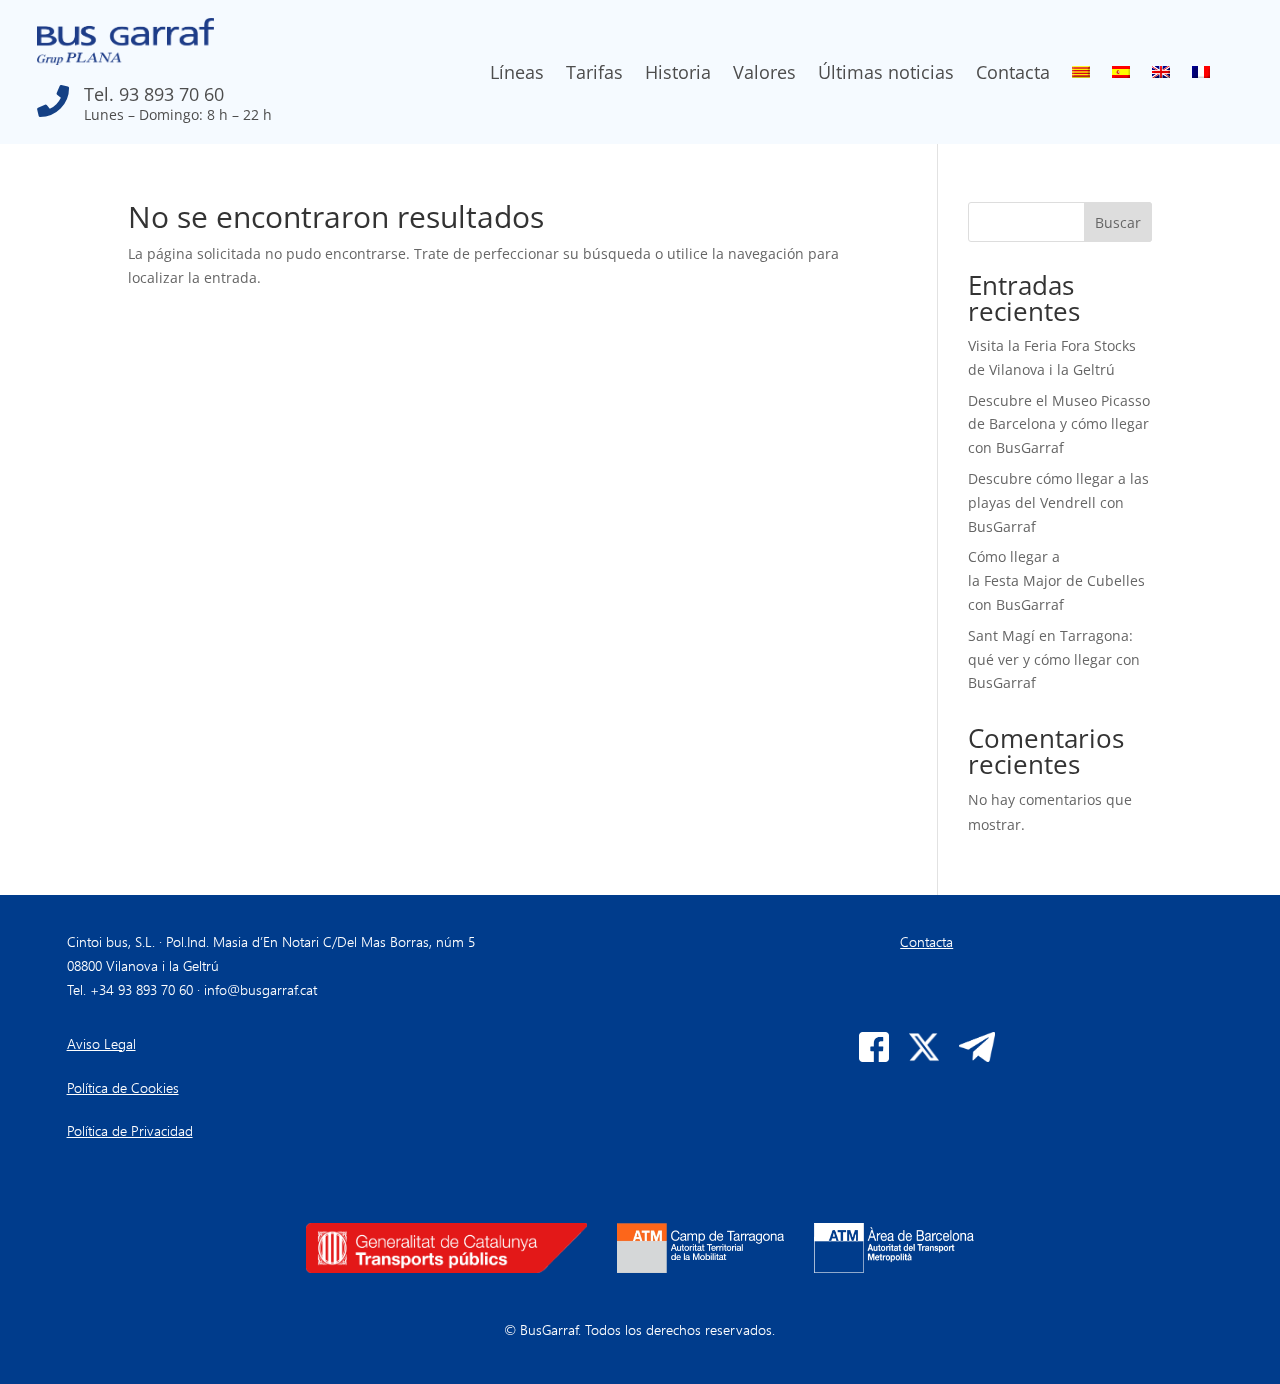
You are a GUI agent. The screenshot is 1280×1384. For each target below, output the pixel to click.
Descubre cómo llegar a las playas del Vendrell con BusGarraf (1058, 502)
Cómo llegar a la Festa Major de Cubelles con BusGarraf (1056, 580)
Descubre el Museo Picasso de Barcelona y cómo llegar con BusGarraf (1059, 424)
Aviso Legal (101, 1043)
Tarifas (594, 74)
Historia (678, 74)
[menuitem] (1081, 76)
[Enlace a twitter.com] (924, 1056)
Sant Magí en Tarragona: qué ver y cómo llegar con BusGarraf (1054, 659)
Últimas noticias (886, 74)
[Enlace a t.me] (977, 1056)
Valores (764, 74)
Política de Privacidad (130, 1130)
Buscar (1118, 222)
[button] (216, 96)
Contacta (1013, 74)
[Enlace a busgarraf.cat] (125, 59)
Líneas (517, 74)
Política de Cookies (123, 1087)
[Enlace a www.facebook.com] (874, 1056)
